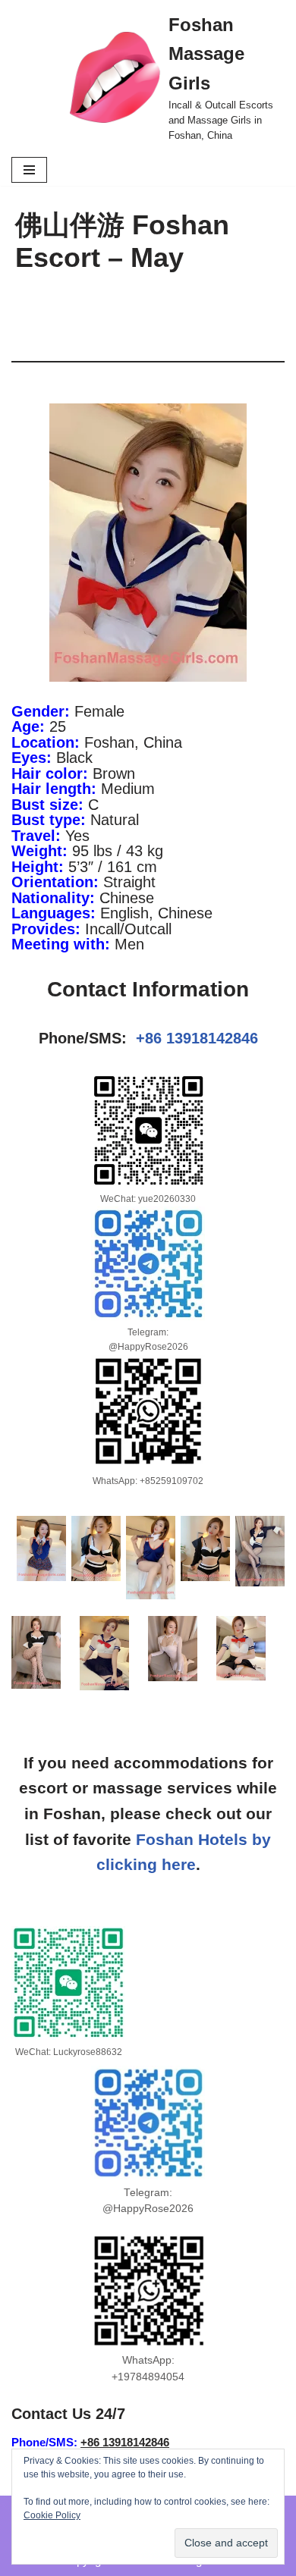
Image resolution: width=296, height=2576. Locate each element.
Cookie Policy (52, 2515)
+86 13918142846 (197, 1038)
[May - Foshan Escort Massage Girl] (41, 1548)
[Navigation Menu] (29, 170)
